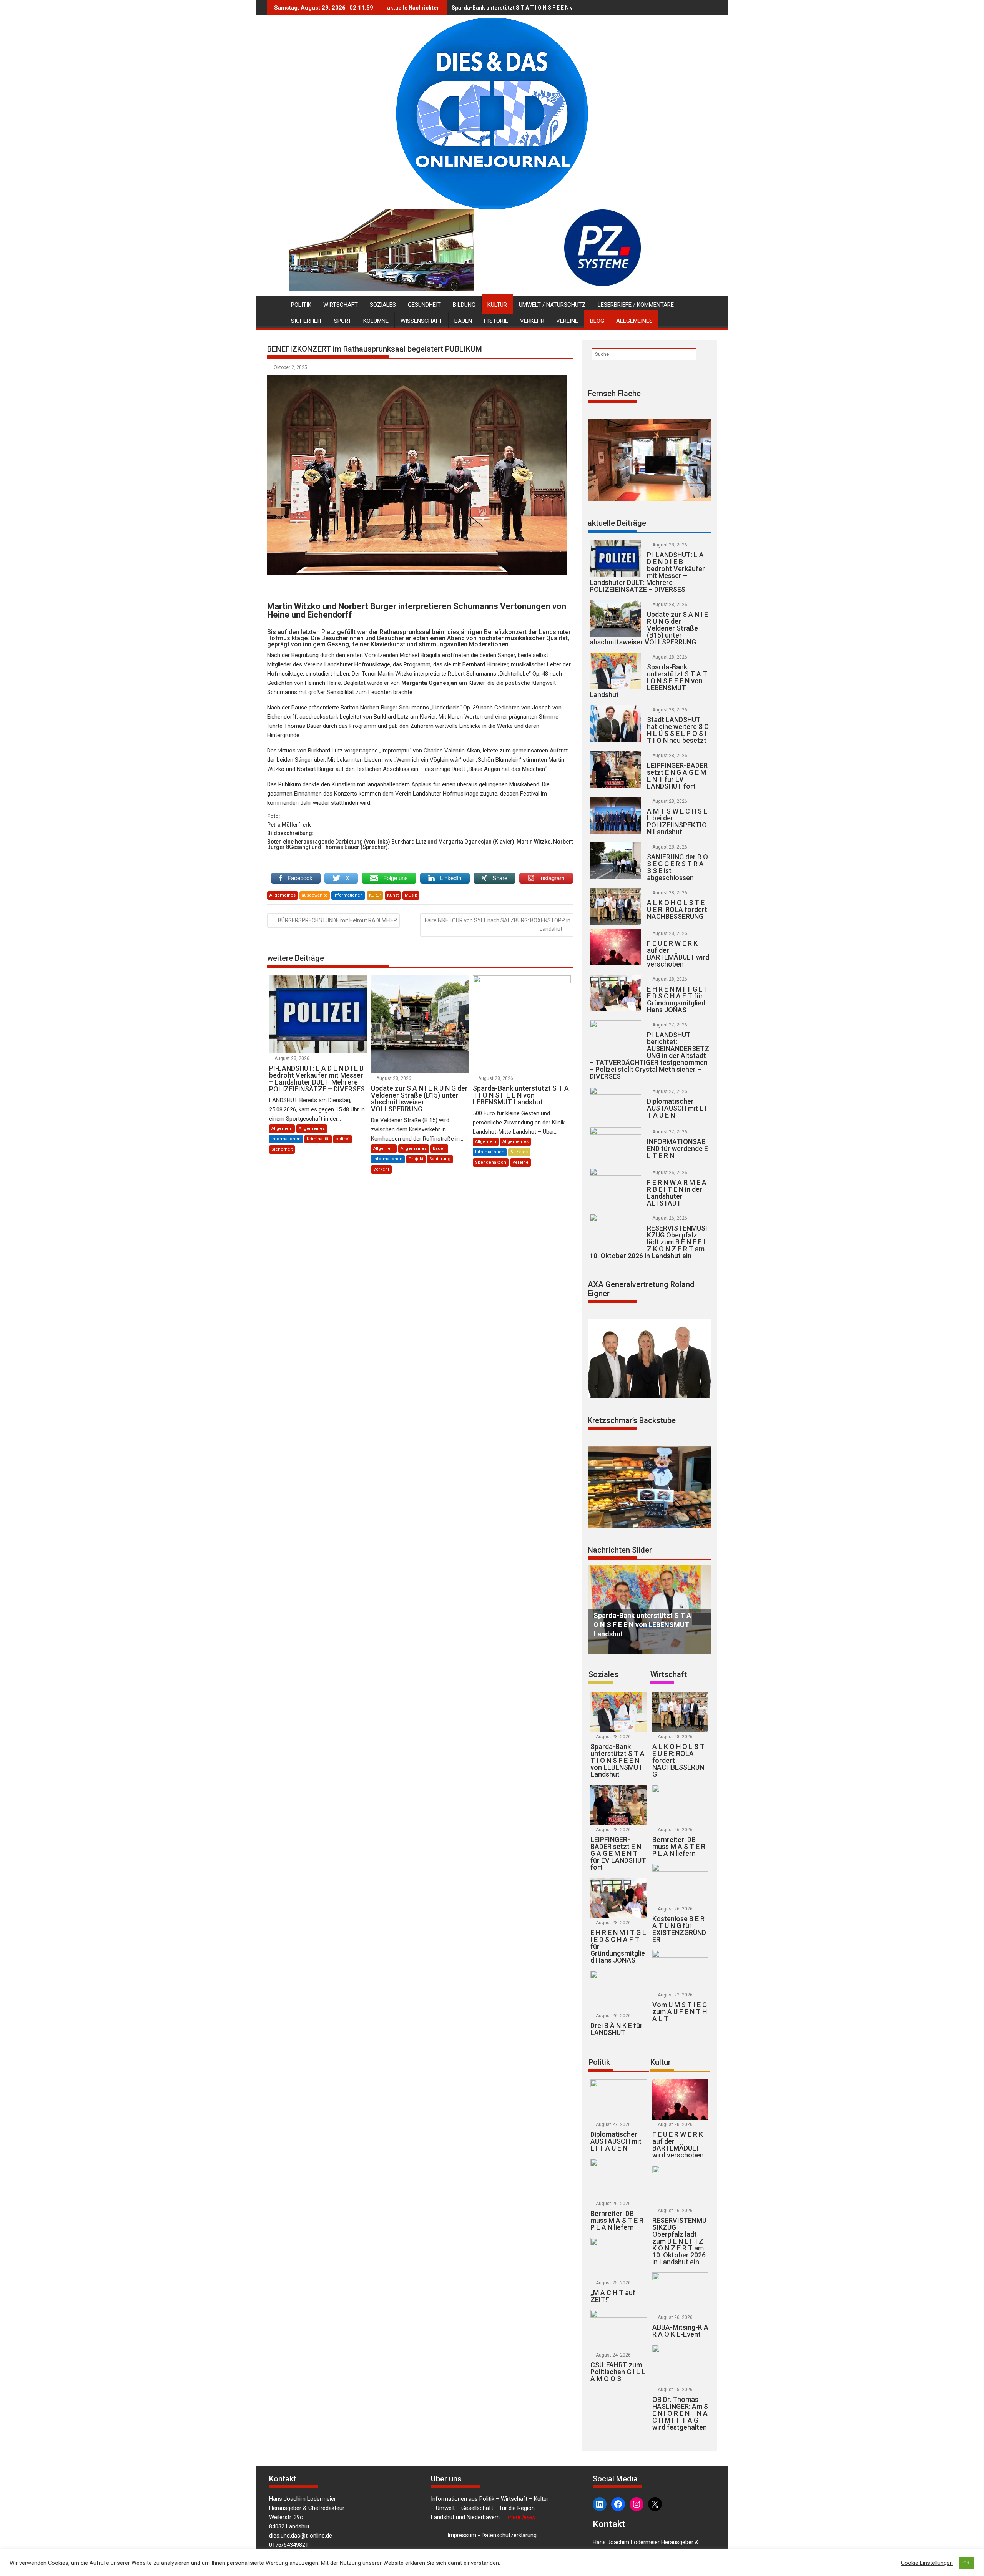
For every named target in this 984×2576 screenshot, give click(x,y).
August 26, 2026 (670, 1173)
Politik (301, 305)
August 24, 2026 (613, 2355)
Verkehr (532, 321)
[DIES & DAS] (275, 303)
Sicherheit (307, 321)
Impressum (462, 2535)
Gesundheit (424, 305)
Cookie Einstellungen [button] (927, 2563)
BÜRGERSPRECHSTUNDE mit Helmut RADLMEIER (337, 920)
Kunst (393, 895)
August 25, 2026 (613, 2283)
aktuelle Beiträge (617, 523)
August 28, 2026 (292, 1058)
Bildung (464, 305)
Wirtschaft (341, 305)
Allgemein (282, 1129)
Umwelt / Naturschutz (552, 305)
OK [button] (967, 2563)
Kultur (497, 305)
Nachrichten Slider (620, 1550)
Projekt (416, 1159)
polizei (342, 1139)
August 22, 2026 (675, 1995)
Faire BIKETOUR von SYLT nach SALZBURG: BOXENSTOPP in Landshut (498, 925)
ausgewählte (315, 895)
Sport (343, 321)
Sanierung (440, 1159)
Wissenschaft (421, 321)
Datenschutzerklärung (509, 2535)
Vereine (567, 321)
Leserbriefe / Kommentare (636, 305)
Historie (496, 321)
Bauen (463, 321)
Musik (411, 895)
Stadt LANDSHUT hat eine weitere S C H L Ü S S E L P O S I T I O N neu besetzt (544, 8)
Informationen (348, 895)
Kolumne (376, 321)
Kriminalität (318, 1139)
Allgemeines (634, 321)
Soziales (383, 305)
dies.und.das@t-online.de (301, 2536)
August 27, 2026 (670, 1025)
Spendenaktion (491, 1162)
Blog (597, 321)
